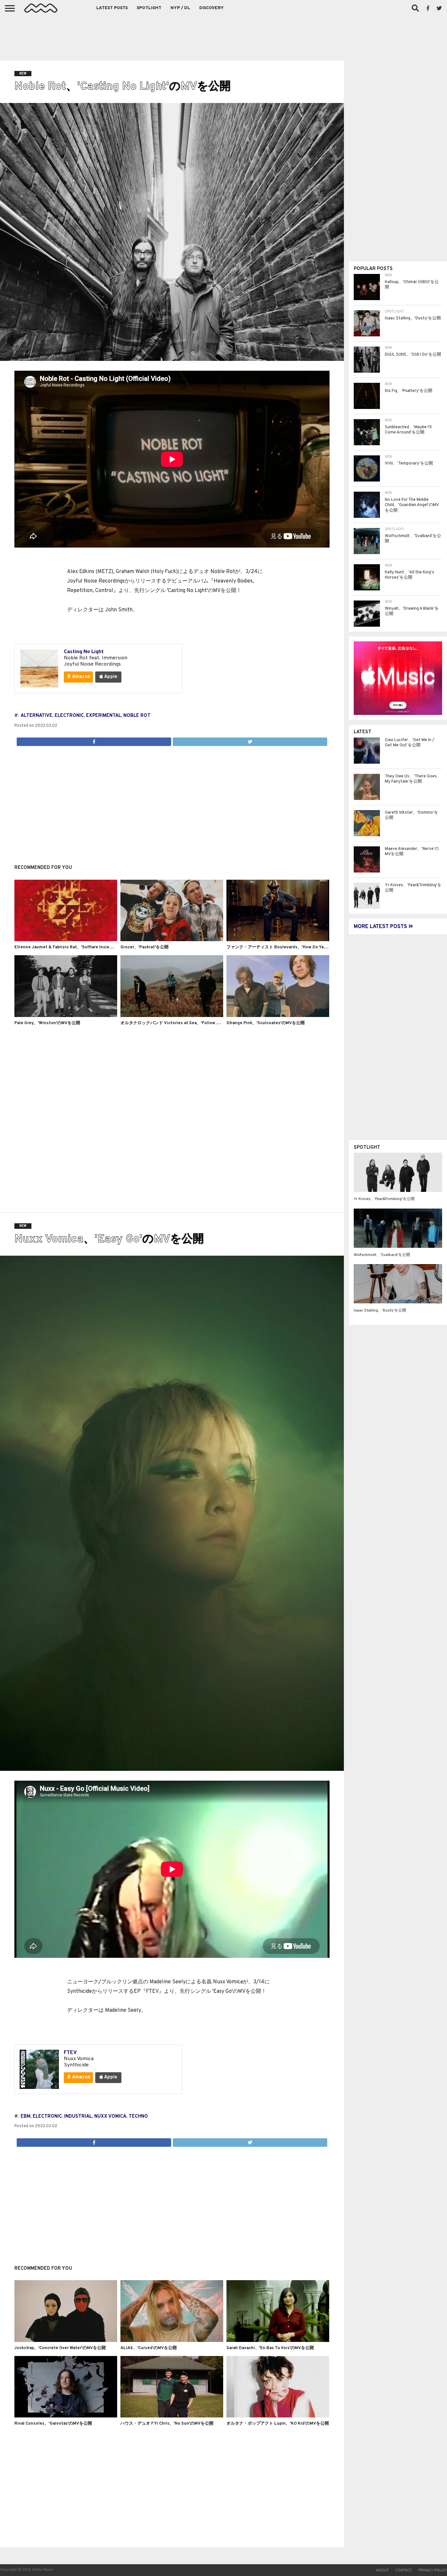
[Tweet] (250, 740)
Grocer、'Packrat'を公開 (144, 947)
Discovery (212, 8)
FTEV (70, 2053)
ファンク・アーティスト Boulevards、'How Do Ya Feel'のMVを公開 (292, 947)
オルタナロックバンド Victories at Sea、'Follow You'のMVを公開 (184, 1023)
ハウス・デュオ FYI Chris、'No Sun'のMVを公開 (167, 2424)
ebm (26, 2117)
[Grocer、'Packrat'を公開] (172, 940)
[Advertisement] (223, 36)
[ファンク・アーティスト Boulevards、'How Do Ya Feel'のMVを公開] (278, 940)
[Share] (94, 740)
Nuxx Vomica (110, 2117)
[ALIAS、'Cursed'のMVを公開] (172, 2341)
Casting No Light (84, 652)
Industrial (78, 2117)
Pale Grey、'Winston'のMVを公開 (47, 1023)
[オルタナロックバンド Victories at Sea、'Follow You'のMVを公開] (172, 1016)
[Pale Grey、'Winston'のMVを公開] (66, 1016)
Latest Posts (112, 8)
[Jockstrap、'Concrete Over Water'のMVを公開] (66, 2341)
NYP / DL (180, 8)
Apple (110, 677)
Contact (404, 2570)
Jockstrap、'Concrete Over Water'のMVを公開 (60, 2348)
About (382, 2570)
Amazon (81, 677)
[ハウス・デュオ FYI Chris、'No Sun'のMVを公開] (172, 2416)
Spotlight (149, 8)
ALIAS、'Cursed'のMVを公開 (149, 2348)
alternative (36, 716)
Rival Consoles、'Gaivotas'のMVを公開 (53, 2424)
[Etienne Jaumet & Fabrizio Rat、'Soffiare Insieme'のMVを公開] (66, 940)
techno (138, 2117)
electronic (69, 716)
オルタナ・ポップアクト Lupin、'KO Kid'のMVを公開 (278, 2424)
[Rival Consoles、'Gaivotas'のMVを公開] (66, 2416)
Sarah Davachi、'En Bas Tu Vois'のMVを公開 (270, 2348)
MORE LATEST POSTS (381, 927)
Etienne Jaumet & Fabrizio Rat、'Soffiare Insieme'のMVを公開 (77, 947)
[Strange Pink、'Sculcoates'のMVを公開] (278, 1016)
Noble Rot (137, 716)
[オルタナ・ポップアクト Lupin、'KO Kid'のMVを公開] (278, 2416)
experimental (104, 716)
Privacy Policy (433, 2570)
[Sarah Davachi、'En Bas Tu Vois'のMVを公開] (278, 2341)
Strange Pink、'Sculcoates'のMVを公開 (266, 1023)
